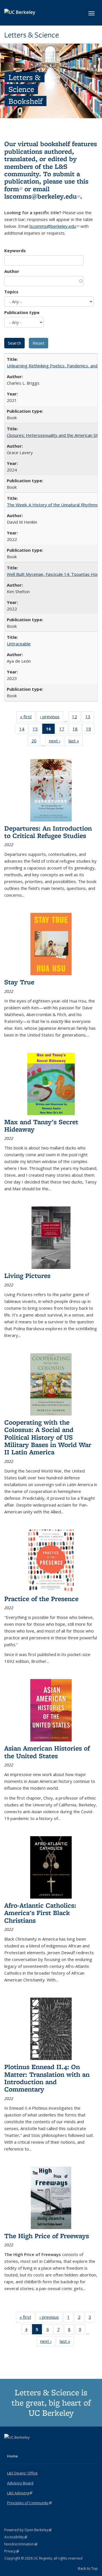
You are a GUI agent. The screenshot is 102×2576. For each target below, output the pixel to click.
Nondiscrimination (21, 2544)
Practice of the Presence (41, 1599)
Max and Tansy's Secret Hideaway (41, 1125)
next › (57, 742)
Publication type (22, 312)
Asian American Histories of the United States (47, 1752)
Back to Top (88, 2568)
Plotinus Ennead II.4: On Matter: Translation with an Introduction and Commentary (47, 2078)
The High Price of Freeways (47, 2236)
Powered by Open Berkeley (28, 2530)
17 (64, 730)
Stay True (19, 982)
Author (12, 271)
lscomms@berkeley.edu (42, 196)
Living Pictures (27, 1276)
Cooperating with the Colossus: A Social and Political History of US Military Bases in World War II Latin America (48, 1437)
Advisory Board (20, 2483)
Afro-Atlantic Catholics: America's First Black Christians (40, 1913)
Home (12, 2456)
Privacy (12, 2551)
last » (76, 742)
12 (76, 718)
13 (90, 718)
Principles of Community (29, 2503)
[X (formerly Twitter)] (9, 2447)
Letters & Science (32, 35)
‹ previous (52, 718)
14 (24, 730)
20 (36, 742)
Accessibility (16, 2537)
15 (37, 730)
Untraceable (19, 644)
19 (90, 730)
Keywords (15, 250)
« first (28, 718)
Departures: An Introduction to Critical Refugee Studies (48, 832)
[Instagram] (31, 2447)
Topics (11, 292)
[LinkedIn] (20, 2447)
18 (77, 730)
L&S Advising (20, 2493)
